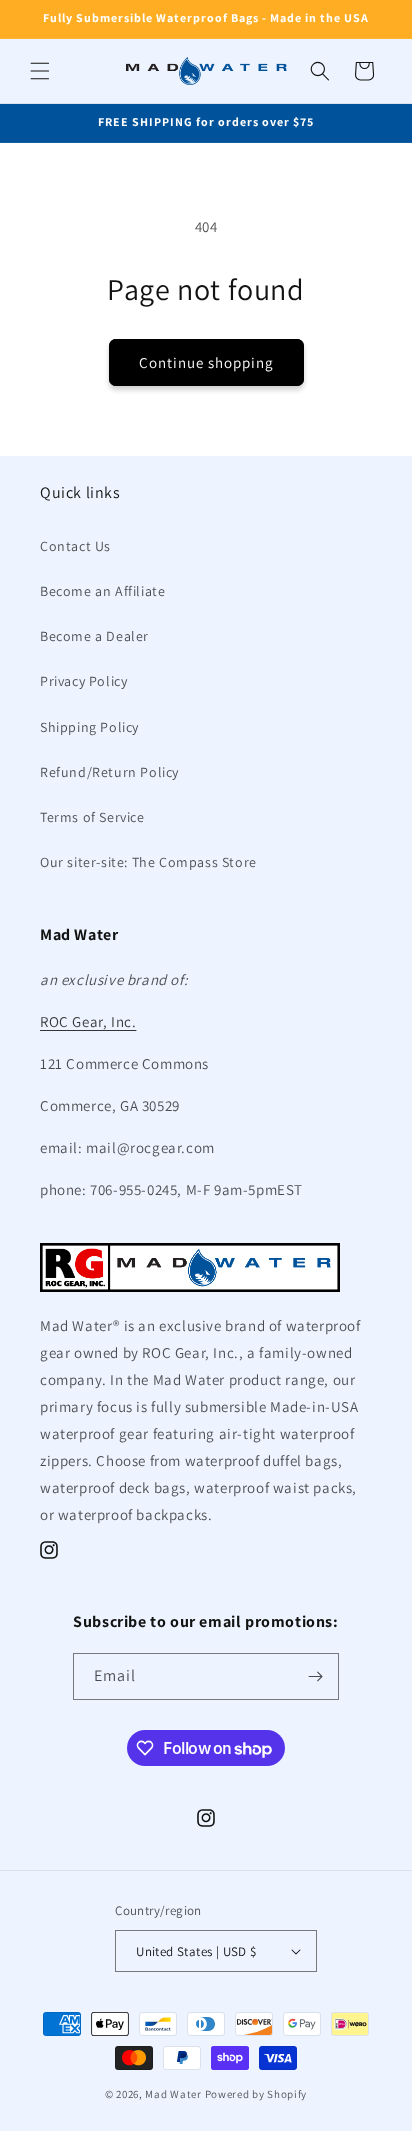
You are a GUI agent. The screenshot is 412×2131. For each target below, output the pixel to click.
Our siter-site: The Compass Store (148, 862)
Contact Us (75, 546)
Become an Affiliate (102, 591)
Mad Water (173, 2094)
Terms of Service (92, 817)
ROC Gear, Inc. (88, 1021)
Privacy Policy (83, 681)
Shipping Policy (89, 727)
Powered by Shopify (256, 2094)
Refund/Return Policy (109, 772)
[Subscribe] (316, 1676)
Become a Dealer (94, 636)
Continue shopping (206, 362)
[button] (40, 71)
